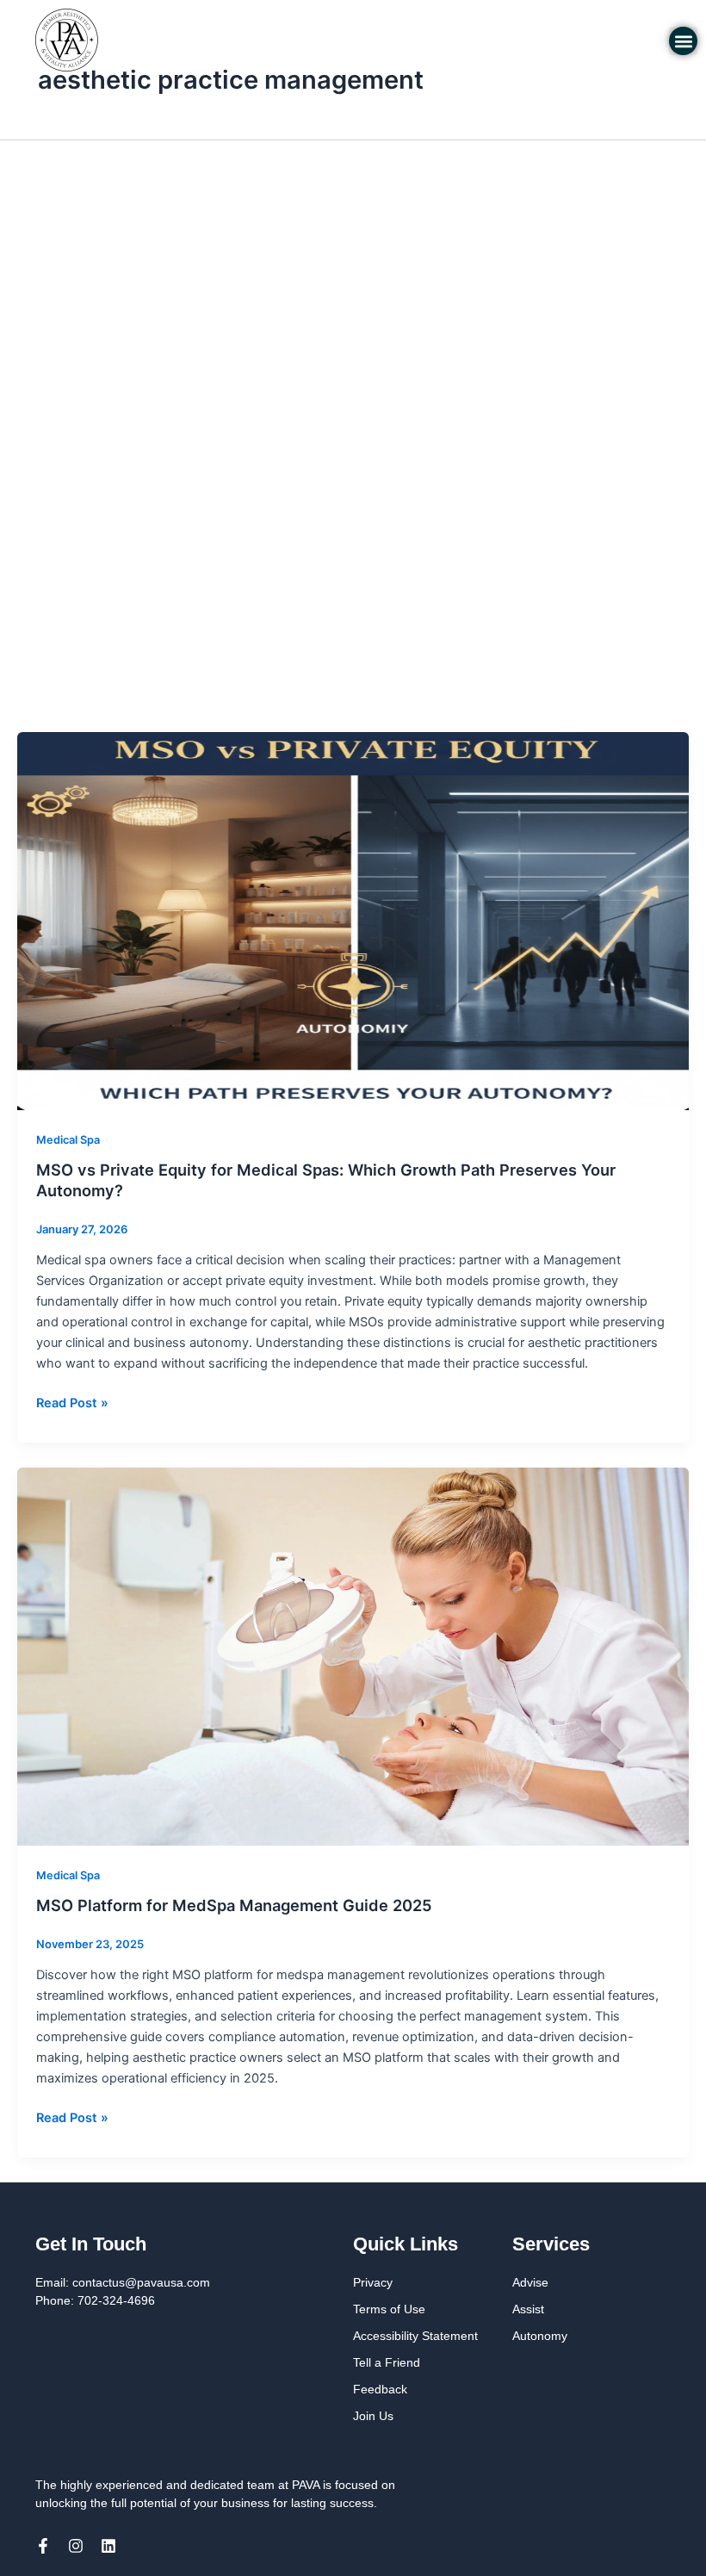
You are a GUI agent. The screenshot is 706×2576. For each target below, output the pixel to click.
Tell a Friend (387, 2362)
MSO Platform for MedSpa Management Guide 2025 (234, 1905)
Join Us (373, 2416)
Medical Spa (68, 1140)
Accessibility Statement (415, 2336)
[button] (683, 41)
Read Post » (72, 1402)
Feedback (380, 2389)
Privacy (373, 2282)
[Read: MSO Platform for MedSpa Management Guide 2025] (353, 1656)
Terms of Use (389, 2309)
